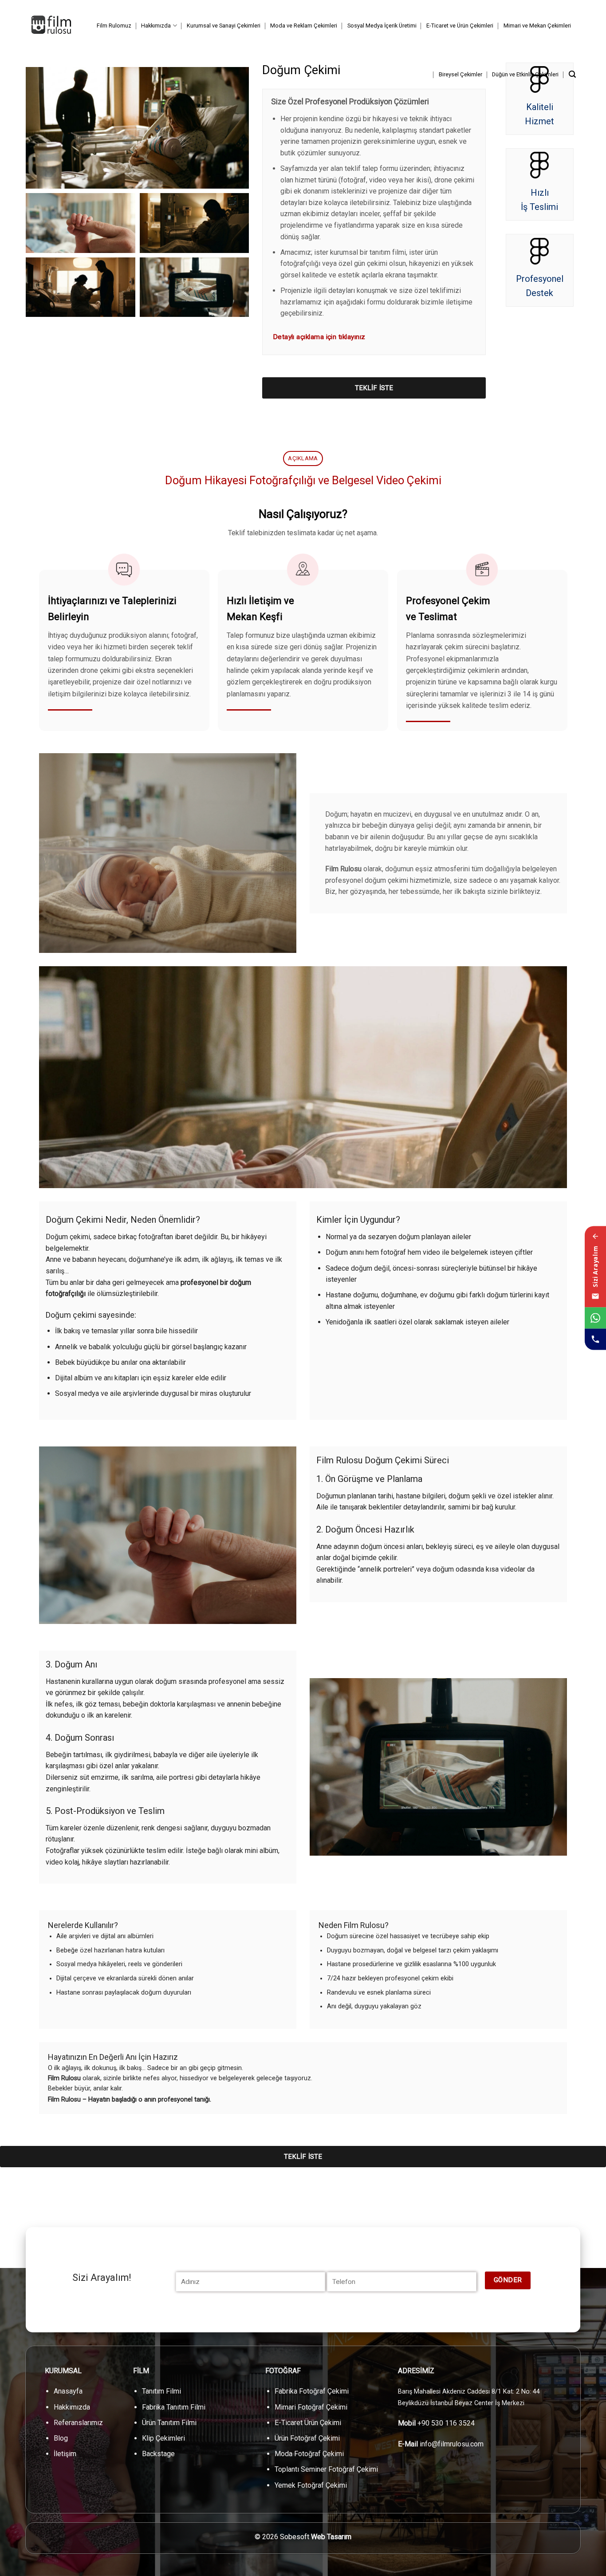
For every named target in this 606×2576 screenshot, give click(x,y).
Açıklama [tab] (303, 458)
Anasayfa (68, 2391)
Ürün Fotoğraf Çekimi (307, 2438)
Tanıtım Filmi (161, 2391)
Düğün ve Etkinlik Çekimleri (525, 74)
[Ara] (572, 74)
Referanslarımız (78, 2423)
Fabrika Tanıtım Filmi (174, 2407)
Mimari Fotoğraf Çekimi (311, 2407)
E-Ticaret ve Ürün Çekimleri (460, 26)
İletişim (65, 2454)
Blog (61, 2438)
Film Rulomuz (114, 26)
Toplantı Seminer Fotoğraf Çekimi (326, 2469)
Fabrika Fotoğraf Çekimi (312, 2391)
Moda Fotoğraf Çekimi (309, 2454)
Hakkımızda (156, 26)
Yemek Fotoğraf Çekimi (311, 2485)
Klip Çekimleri (163, 2438)
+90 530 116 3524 (446, 2423)
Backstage (158, 2454)
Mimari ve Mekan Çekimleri (537, 26)
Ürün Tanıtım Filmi (169, 2423)
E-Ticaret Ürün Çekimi (308, 2423)
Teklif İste (374, 388)
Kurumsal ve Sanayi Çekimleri (224, 26)
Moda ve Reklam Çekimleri (304, 26)
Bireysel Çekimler (460, 74)
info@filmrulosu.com (452, 2444)
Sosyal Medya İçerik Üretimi (382, 26)
